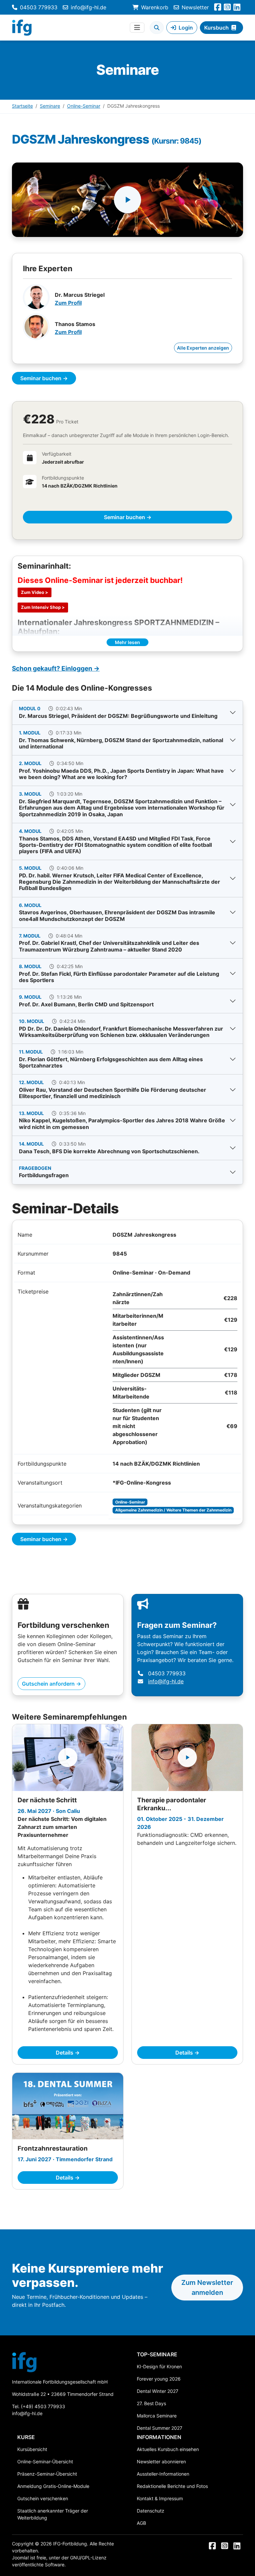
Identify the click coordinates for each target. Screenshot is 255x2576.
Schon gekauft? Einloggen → (56, 669)
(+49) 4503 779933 (43, 2406)
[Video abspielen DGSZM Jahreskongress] (127, 200)
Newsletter (195, 7)
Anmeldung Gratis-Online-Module (53, 2486)
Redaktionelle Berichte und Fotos (172, 2486)
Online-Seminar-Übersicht (45, 2462)
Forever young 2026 (159, 2379)
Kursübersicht (32, 2449)
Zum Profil (68, 303)
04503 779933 (39, 7)
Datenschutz (151, 2511)
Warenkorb (155, 7)
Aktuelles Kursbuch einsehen (168, 2449)
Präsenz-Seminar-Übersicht (47, 2474)
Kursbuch (216, 28)
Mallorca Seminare (157, 2416)
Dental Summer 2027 (160, 2428)
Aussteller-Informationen (163, 2474)
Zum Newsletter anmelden (207, 2288)
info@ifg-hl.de (88, 7)
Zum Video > (35, 592)
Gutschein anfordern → (51, 1684)
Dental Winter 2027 (158, 2391)
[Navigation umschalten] (137, 28)
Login (186, 28)
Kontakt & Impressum (160, 2498)
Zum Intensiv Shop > (43, 607)
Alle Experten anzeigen (203, 348)
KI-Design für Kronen (159, 2366)
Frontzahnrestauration (53, 2148)
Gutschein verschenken (43, 2498)
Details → (68, 2053)
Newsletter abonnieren (161, 2462)
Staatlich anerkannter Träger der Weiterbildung (53, 2514)
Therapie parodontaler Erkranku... (172, 1804)
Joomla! (20, 2558)
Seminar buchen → (44, 378)
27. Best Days (151, 2403)
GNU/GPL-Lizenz (88, 2558)
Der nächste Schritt (47, 1800)
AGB (141, 2523)
